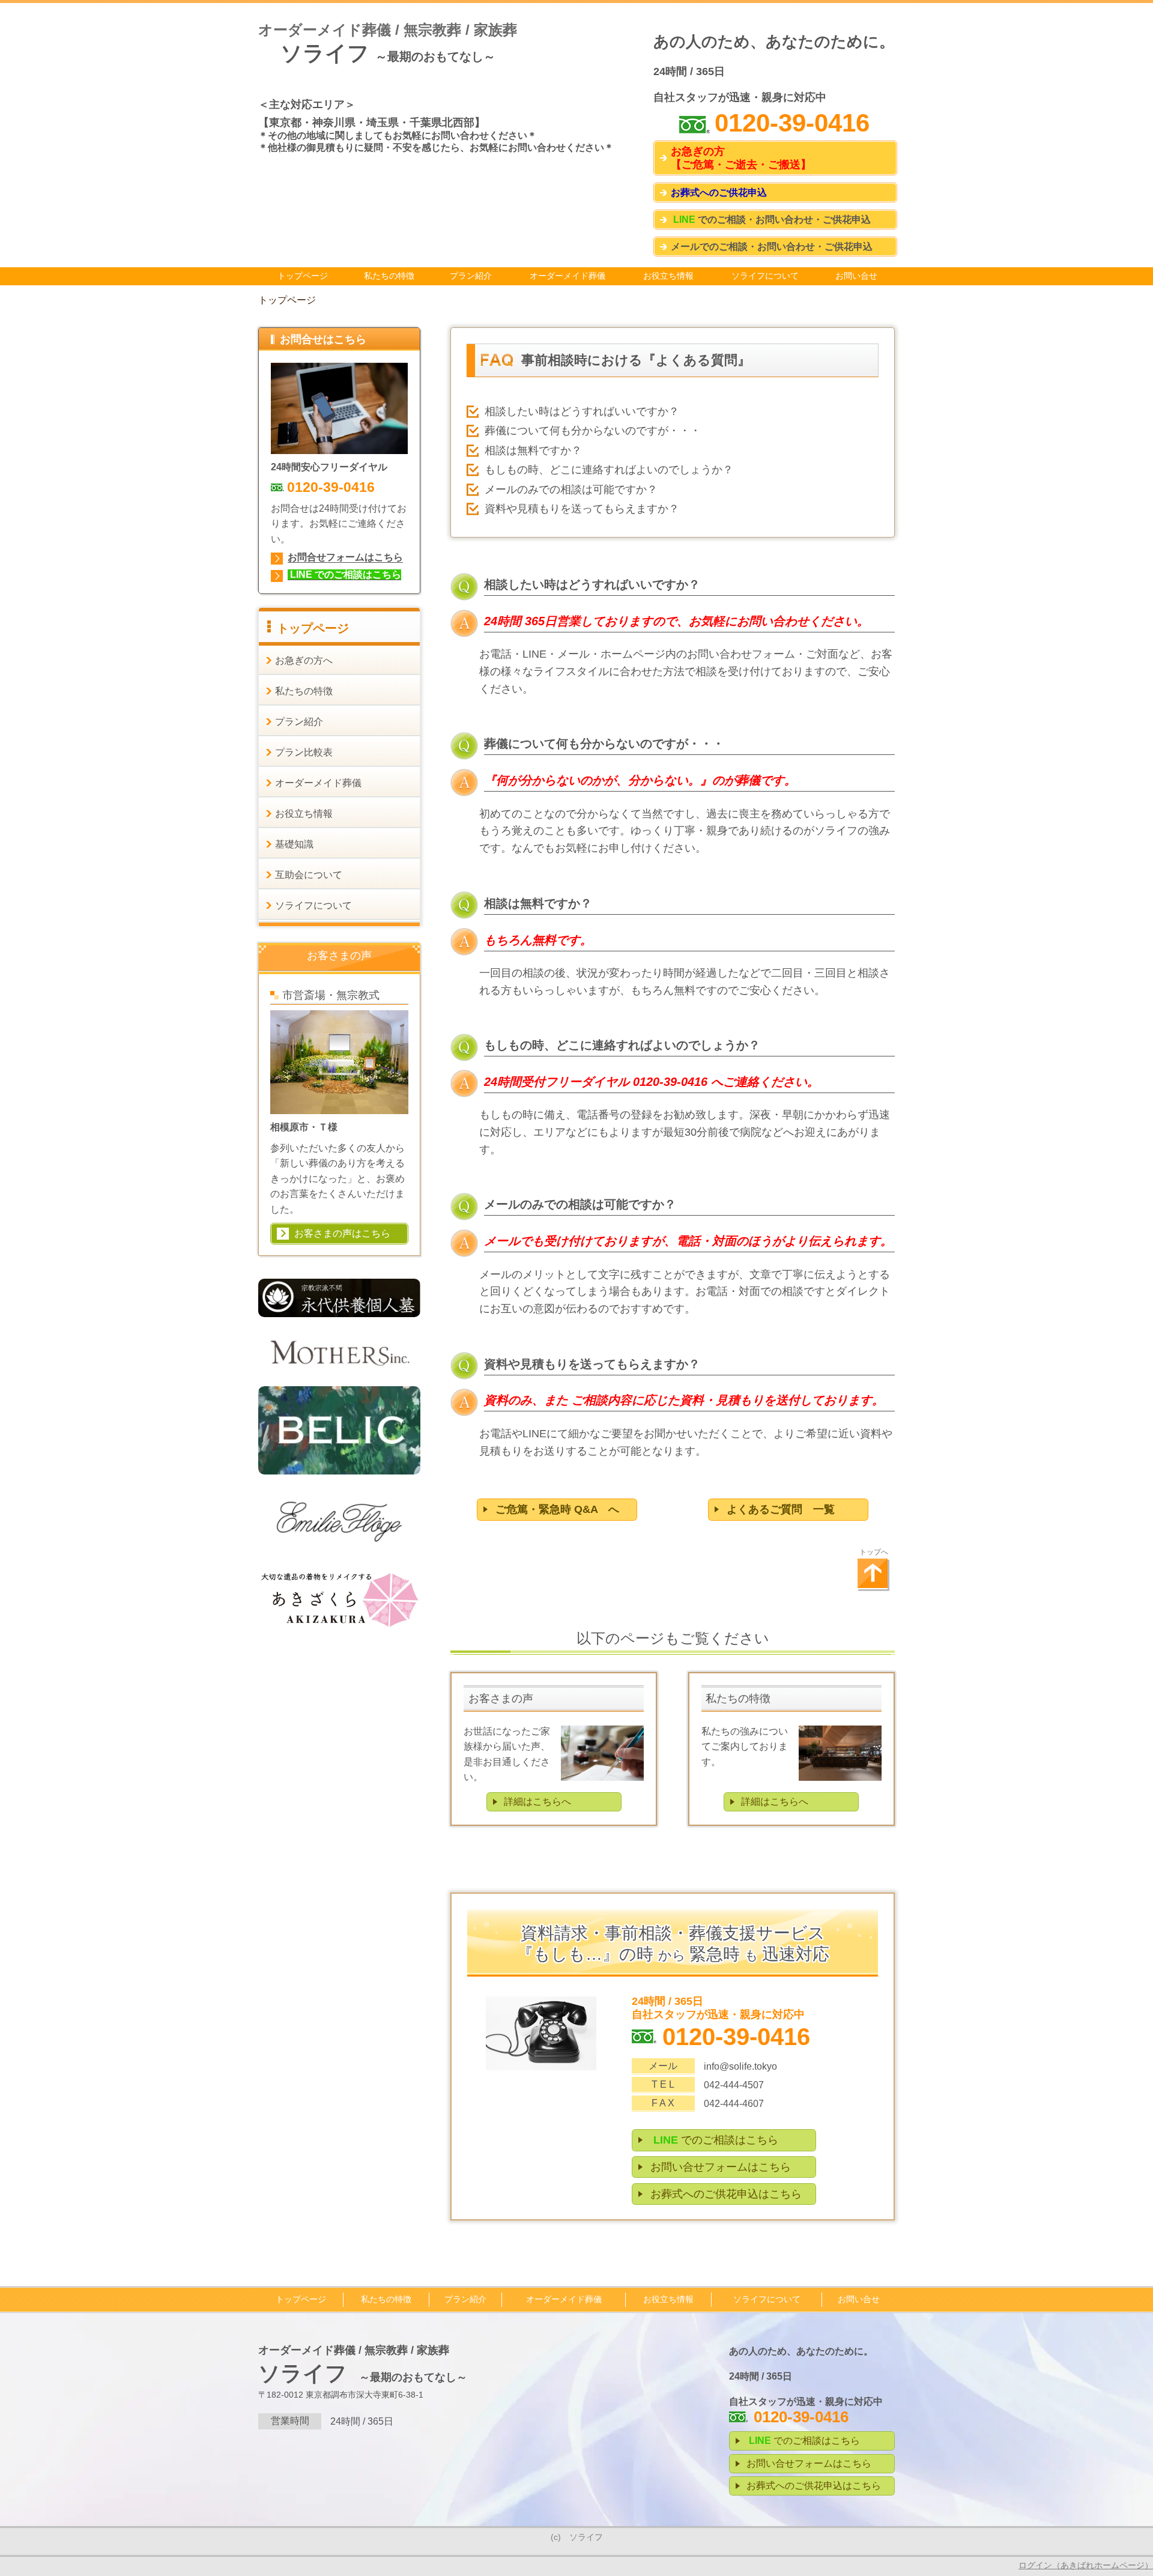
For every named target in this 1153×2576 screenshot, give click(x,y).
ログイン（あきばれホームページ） (1086, 2565)
